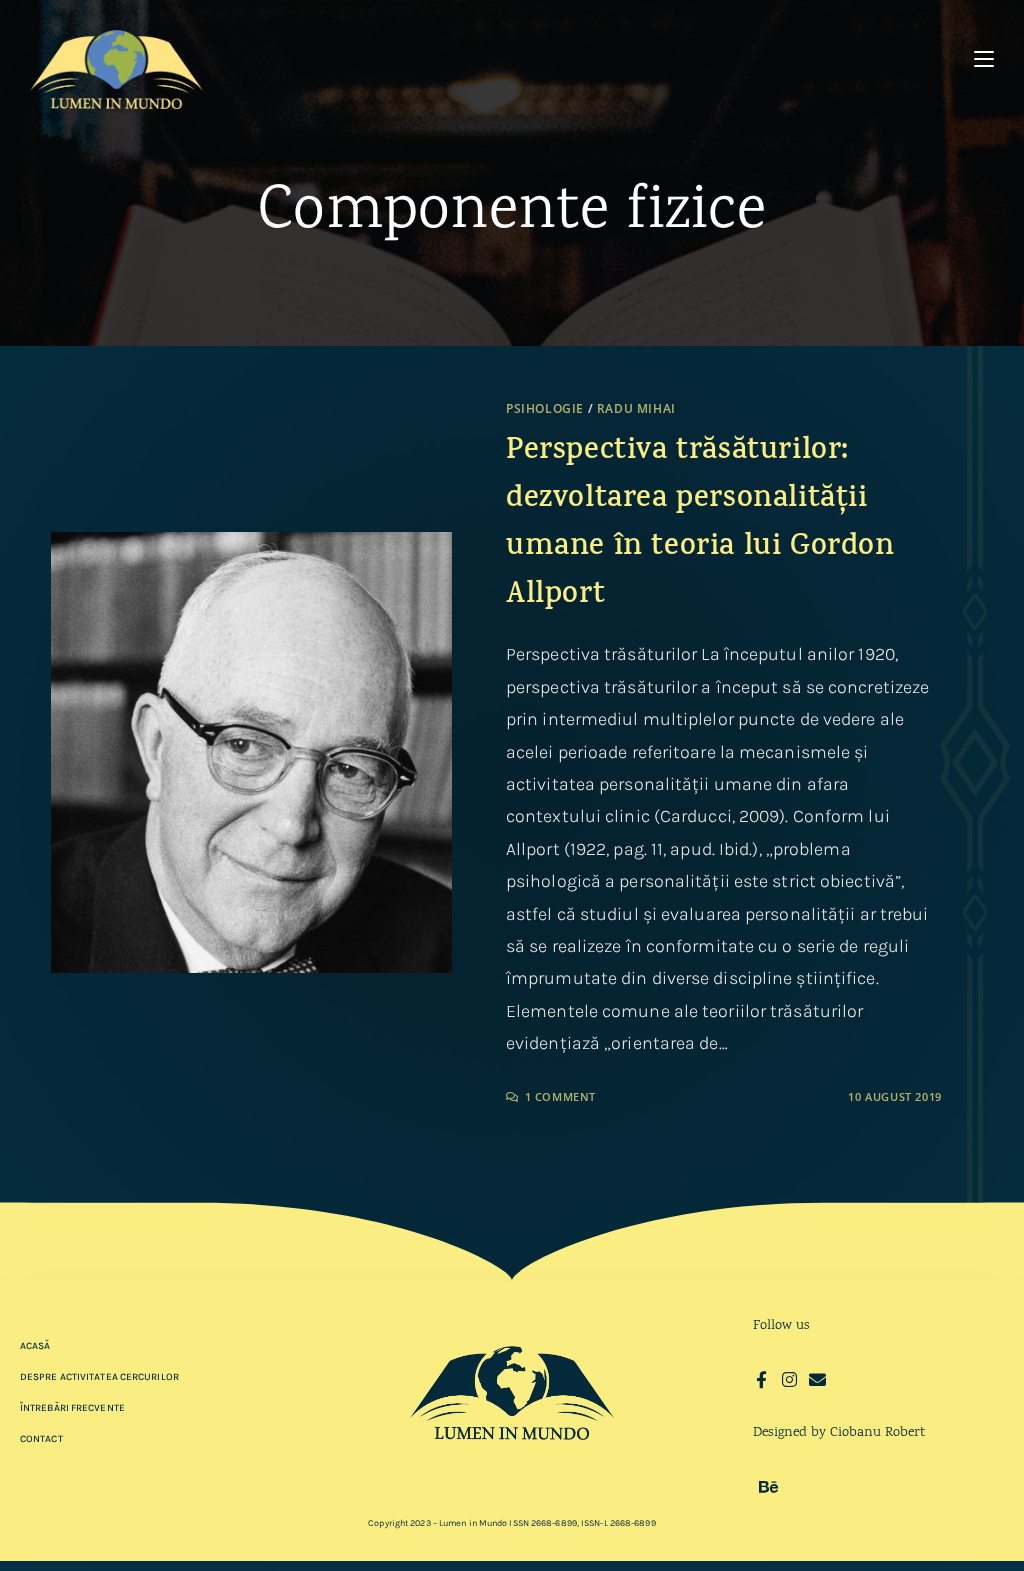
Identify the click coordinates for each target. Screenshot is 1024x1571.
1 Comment (560, 1096)
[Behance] (768, 1486)
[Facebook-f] (761, 1379)
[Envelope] (817, 1379)
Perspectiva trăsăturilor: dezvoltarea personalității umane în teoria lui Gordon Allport (700, 524)
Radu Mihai (636, 408)
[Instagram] (789, 1379)
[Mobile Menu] (984, 59)
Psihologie (545, 408)
